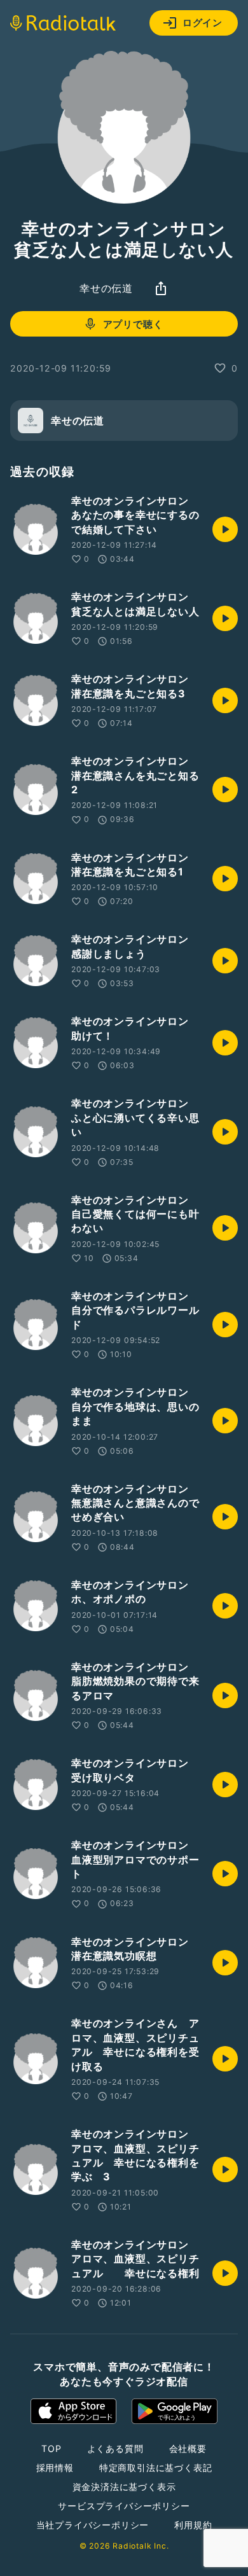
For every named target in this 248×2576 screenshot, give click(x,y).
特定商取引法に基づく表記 (156, 2468)
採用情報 (55, 2468)
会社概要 (188, 2448)
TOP (51, 2448)
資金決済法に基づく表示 (124, 2487)
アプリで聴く (133, 324)
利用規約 (193, 2525)
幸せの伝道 (106, 288)
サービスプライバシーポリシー (124, 2506)
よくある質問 (115, 2448)
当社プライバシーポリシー (93, 2525)
